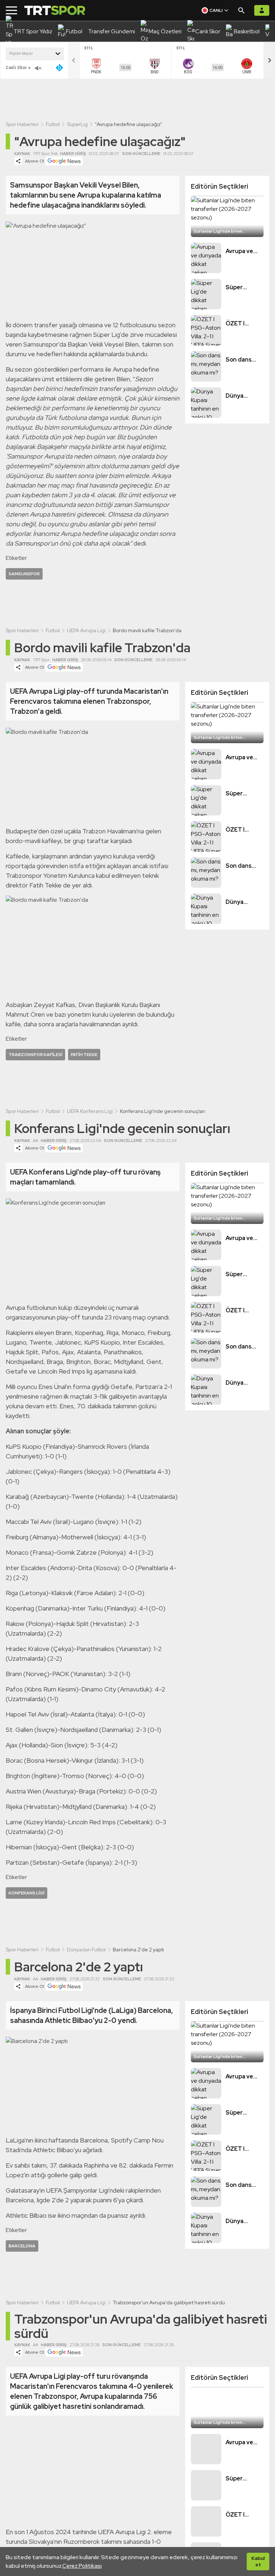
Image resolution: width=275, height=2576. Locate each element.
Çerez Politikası (82, 2566)
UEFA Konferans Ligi (90, 1111)
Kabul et (258, 2561)
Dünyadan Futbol (86, 1950)
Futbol (53, 124)
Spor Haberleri (22, 124)
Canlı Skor (16, 67)
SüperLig (77, 124)
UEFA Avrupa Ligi (86, 630)
